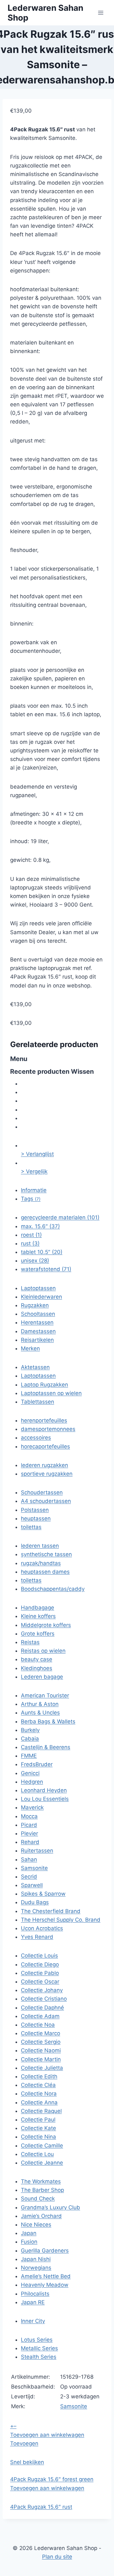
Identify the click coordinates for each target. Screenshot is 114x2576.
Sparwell (32, 1885)
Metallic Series (39, 2348)
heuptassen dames (45, 1572)
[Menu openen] (101, 13)
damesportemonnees (48, 1429)
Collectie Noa (38, 2025)
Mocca (29, 1816)
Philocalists (35, 2294)
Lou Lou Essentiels (45, 1799)
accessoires (36, 1438)
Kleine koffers (38, 1616)
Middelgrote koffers (46, 1625)
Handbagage (38, 1608)
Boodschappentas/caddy (53, 1589)
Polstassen (35, 1510)
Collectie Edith (39, 2076)
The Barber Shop (42, 2190)
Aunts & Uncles (40, 1713)
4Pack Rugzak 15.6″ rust (41, 2507)
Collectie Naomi (41, 2050)
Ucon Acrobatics (42, 1928)
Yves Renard (37, 1937)
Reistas (30, 1642)
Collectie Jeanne (42, 2163)
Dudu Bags (35, 1902)
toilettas (31, 1527)
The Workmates (41, 2181)
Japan (29, 2233)
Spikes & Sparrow (43, 1894)
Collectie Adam (40, 2016)
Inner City (33, 2321)
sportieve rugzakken (47, 1474)
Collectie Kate (38, 2128)
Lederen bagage (42, 1677)
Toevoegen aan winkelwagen (47, 2435)
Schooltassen (38, 1314)
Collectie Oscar (40, 1982)
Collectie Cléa (38, 2085)
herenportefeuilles (44, 1420)
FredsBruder (37, 1764)
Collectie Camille (42, 2146)
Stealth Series (39, 2357)
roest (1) (31, 1235)
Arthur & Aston (40, 1704)
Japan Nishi (36, 2259)
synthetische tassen (46, 1554)
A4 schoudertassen (46, 1501)
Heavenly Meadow (45, 2285)
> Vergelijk (34, 1171)
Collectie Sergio (41, 2042)
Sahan (29, 1859)
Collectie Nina (38, 2137)
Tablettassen (38, 1402)
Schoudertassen (42, 1492)
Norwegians (36, 2268)
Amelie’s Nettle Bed (46, 2276)
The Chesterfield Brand (51, 1911)
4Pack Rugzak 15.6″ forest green (52, 2479)
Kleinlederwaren (41, 1297)
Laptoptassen (38, 1288)
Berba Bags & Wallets (48, 1721)
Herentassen (37, 1322)
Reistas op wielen (43, 1651)
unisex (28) (35, 1261)
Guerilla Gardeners (45, 2251)
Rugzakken (35, 1305)
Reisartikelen (37, 1340)
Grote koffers (38, 1634)
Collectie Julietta (42, 2068)
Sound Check (38, 2199)
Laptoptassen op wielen (51, 1393)
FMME (29, 1756)
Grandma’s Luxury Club (51, 2207)
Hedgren (32, 1782)
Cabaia (30, 1739)
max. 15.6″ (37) (40, 1226)
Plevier (29, 1833)
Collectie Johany (42, 1990)
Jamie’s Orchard (41, 2216)
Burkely (30, 1730)
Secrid (29, 1877)
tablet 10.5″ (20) (42, 1252)
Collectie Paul (38, 2120)
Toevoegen (24, 2443)
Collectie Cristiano (44, 1999)
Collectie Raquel (41, 2111)
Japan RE (33, 2302)
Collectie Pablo (40, 1973)
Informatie (34, 1190)
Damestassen (38, 1331)
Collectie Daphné (42, 2008)
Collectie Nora (39, 2094)
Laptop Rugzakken (44, 1385)
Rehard (30, 1842)
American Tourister (45, 1695)
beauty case (37, 1659)
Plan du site (57, 2557)
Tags (31, 1199)
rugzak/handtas (41, 1563)
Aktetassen (35, 1367)
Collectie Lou (37, 2154)
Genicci (30, 1773)
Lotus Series (37, 2340)
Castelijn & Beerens (46, 1747)
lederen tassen (40, 1546)
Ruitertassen (37, 1851)
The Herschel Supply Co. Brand (61, 1920)
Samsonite (34, 1868)
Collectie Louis (39, 1956)
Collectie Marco (41, 2033)
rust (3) (30, 1243)
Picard (29, 1825)
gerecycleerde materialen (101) (60, 1217)
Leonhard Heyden (44, 1790)
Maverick (32, 1807)
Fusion (29, 2242)
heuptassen (36, 1518)
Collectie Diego (40, 1964)
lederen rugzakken (44, 1465)
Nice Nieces (36, 2225)
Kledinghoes (37, 1668)
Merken (30, 1348)
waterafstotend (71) (46, 1269)
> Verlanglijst (37, 1154)
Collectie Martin (41, 2059)
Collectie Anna (39, 2102)
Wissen (82, 1072)
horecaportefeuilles (45, 1446)
